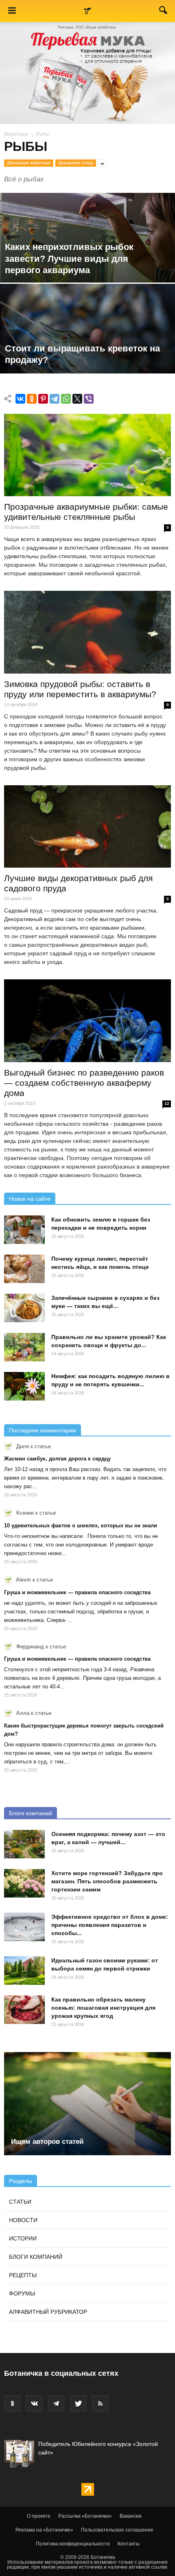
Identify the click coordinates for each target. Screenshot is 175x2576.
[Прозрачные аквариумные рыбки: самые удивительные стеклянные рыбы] (87, 455)
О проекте (39, 2516)
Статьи (20, 2202)
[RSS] (100, 2404)
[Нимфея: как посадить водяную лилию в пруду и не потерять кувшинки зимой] (24, 1386)
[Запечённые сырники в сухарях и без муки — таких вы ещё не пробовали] (24, 1308)
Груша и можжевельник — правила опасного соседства (77, 1592)
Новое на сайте (30, 1199)
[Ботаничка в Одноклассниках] (12, 2404)
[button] (164, 12)
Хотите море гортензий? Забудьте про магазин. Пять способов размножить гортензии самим (107, 1881)
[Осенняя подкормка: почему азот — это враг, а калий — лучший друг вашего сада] (24, 1844)
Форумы (22, 2293)
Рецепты (23, 2275)
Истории (23, 2238)
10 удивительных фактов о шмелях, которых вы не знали (81, 1525)
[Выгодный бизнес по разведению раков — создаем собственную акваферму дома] (87, 1021)
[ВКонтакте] (20, 399)
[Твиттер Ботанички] (78, 2404)
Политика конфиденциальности (73, 2544)
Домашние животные (29, 163)
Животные (16, 134)
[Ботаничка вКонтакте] (34, 2404)
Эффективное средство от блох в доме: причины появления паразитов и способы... (110, 1925)
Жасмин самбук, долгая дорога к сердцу (57, 1459)
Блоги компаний (31, 1813)
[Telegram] (55, 399)
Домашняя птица (76, 163)
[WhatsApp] (66, 399)
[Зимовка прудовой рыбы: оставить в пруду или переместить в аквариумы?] (87, 632)
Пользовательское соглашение (117, 2530)
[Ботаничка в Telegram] (56, 2404)
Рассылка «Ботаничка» (85, 2516)
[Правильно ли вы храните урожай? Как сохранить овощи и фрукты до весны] (24, 1347)
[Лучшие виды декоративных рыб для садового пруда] (87, 826)
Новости (23, 2220)
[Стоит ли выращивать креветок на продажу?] (87, 360)
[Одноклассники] (32, 399)
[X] (77, 399)
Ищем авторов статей (47, 2142)
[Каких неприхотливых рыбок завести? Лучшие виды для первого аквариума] (87, 269)
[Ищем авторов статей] (87, 2104)
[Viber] (89, 399)
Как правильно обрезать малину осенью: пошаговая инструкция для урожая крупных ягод (103, 2008)
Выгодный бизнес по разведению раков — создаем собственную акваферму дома (84, 1083)
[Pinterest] (43, 399)
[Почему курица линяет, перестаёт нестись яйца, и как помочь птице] (24, 1269)
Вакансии (131, 2516)
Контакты (129, 2544)
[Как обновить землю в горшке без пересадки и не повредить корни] (24, 1230)
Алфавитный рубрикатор (48, 2312)
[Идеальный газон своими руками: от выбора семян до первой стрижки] (24, 1971)
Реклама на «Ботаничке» (44, 2530)
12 (167, 1104)
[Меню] (12, 11)
